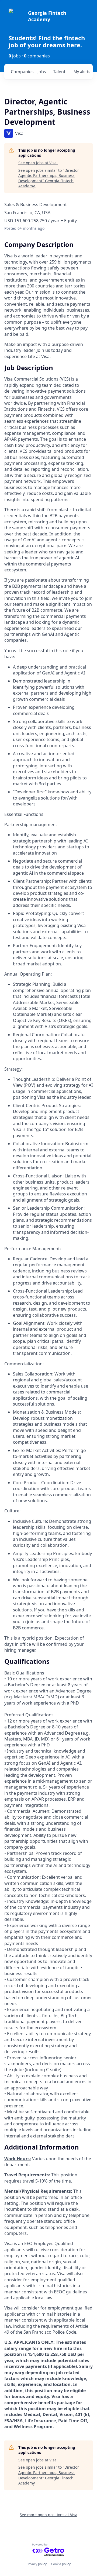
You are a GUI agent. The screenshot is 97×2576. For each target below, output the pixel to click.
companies (22, 72)
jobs (42, 72)
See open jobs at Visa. (38, 163)
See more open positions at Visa (48, 2515)
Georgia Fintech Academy (47, 16)
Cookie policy (61, 2564)
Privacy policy (37, 2564)
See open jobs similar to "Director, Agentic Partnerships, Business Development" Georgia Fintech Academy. (49, 178)
